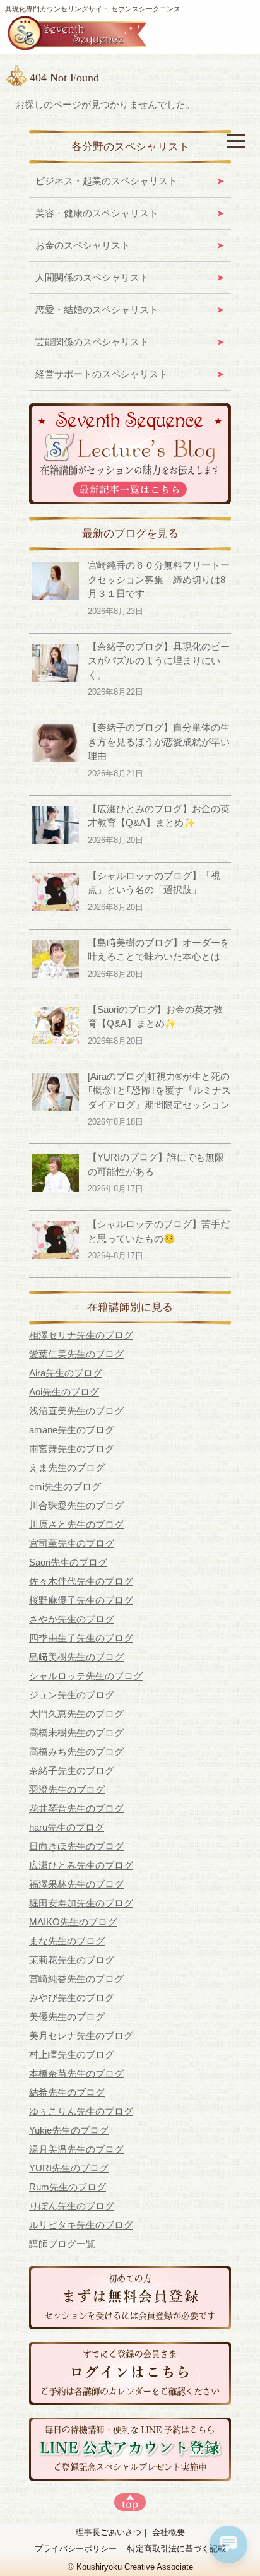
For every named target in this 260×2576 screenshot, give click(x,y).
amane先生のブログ (72, 1430)
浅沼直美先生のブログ (76, 1411)
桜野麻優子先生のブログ (81, 1600)
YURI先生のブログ (69, 2168)
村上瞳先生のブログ (72, 2054)
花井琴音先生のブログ (76, 1808)
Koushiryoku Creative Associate (135, 2567)
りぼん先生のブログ (72, 2206)
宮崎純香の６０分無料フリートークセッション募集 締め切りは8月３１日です (159, 579)
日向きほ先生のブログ (76, 1846)
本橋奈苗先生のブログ (76, 2073)
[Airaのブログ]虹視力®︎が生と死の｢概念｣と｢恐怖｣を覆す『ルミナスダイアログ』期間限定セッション (159, 1090)
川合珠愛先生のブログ (76, 1505)
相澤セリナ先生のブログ (81, 1335)
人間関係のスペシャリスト (92, 277)
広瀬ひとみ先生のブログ (81, 1865)
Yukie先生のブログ (69, 2130)
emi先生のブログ (65, 1486)
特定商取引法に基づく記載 (177, 2549)
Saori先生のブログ (68, 1562)
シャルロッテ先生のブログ (86, 1676)
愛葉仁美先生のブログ (76, 1354)
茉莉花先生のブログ (72, 1960)
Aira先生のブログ (66, 1373)
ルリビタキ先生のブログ (81, 2225)
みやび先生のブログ (72, 1998)
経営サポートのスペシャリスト (102, 374)
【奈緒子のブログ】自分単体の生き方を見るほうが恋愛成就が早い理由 (159, 741)
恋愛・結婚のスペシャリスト (97, 310)
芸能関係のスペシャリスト (92, 342)
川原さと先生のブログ (76, 1524)
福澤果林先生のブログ (76, 1884)
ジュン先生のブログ (72, 1695)
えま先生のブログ (67, 1468)
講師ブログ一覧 (62, 2244)
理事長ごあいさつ (109, 2532)
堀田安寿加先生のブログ (81, 1903)
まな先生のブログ (67, 1941)
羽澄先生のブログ (67, 1789)
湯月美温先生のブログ (76, 2149)
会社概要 (168, 2532)
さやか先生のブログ (72, 1619)
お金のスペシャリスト (83, 245)
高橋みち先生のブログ (76, 1752)
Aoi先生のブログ (64, 1392)
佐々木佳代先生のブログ (81, 1581)
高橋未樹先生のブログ (76, 1733)
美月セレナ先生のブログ (81, 2035)
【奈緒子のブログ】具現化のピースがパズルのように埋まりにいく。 (159, 661)
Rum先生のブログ (68, 2187)
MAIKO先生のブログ (73, 1922)
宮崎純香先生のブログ (76, 1979)
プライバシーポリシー (76, 2549)
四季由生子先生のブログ (81, 1638)
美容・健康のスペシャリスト (97, 213)
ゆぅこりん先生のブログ (81, 2111)
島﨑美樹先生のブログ (76, 1657)
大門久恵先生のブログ (76, 1714)
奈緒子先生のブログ (72, 1770)
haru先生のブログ (67, 1827)
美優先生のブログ (67, 2017)
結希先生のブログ (67, 2092)
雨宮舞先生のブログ (72, 1449)
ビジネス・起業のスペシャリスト (106, 181)
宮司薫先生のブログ (72, 1543)
